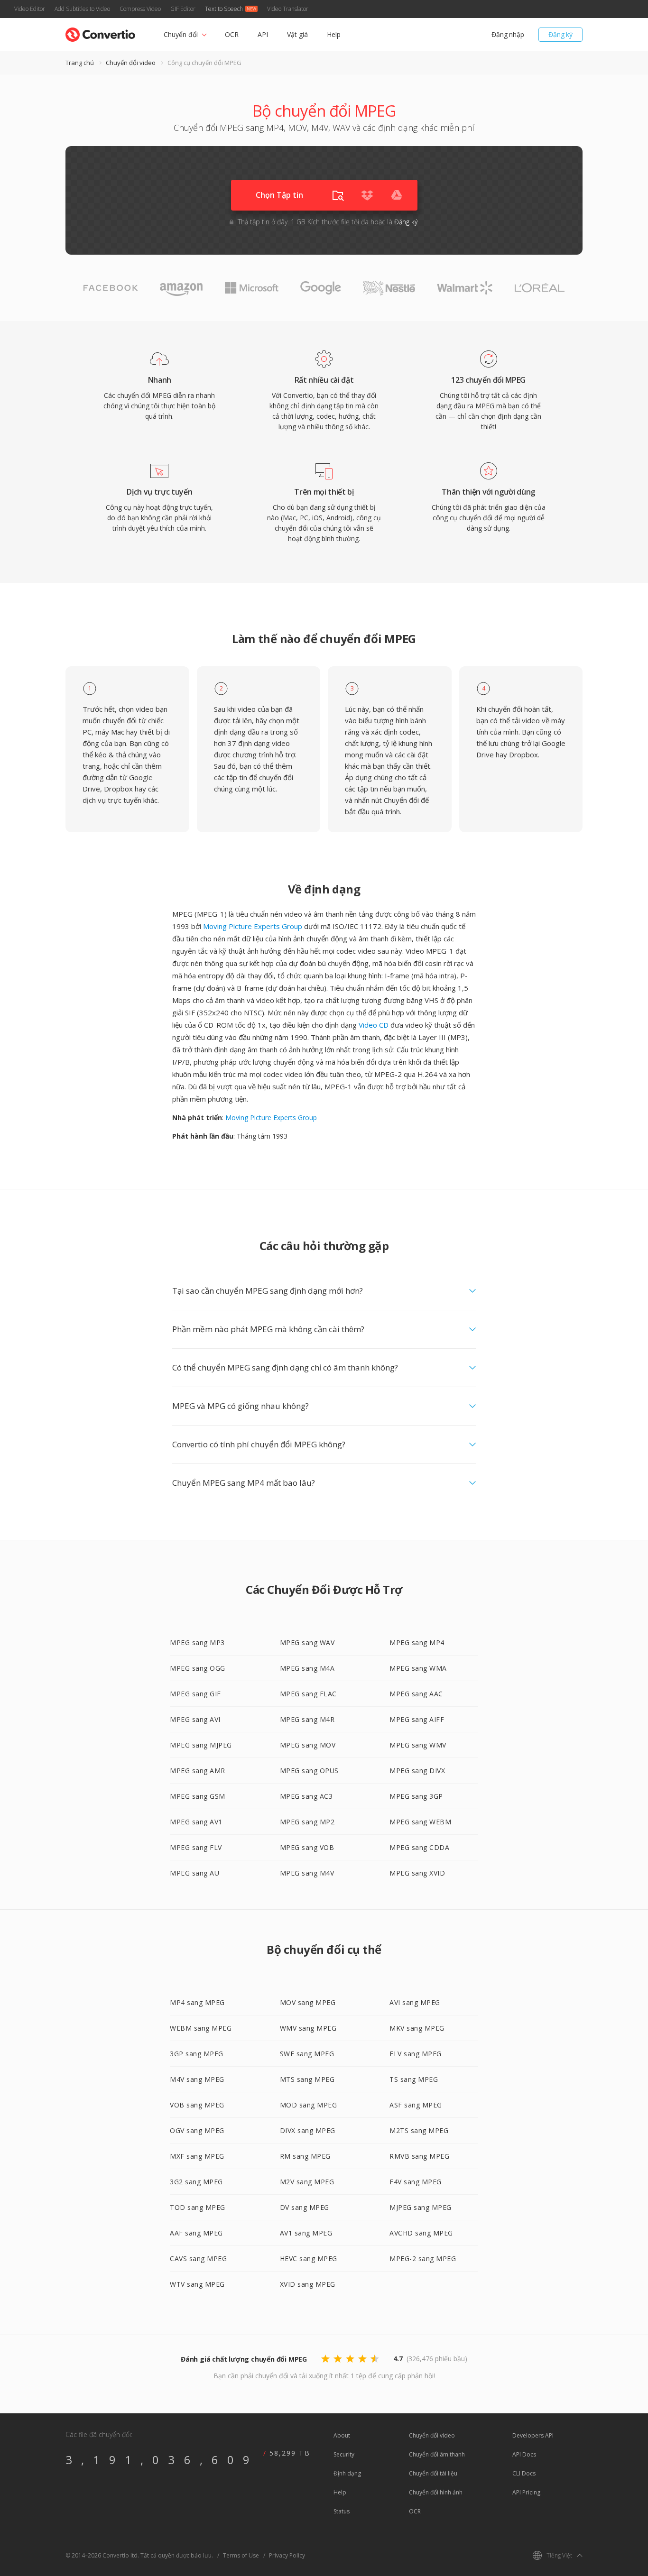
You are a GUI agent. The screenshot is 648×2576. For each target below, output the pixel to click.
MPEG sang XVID (417, 1873)
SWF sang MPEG (307, 2054)
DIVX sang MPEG (308, 2130)
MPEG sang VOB (307, 1847)
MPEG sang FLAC (308, 1694)
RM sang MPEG (305, 2156)
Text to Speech (224, 9)
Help (334, 34)
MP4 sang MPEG (197, 2002)
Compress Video (140, 9)
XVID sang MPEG (308, 2284)
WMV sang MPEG (308, 2028)
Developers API (533, 2435)
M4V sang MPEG (197, 2079)
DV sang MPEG (305, 2207)
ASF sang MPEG (416, 2105)
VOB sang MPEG (197, 2105)
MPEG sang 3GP (416, 1796)
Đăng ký (560, 34)
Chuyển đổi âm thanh (437, 2454)
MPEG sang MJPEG (201, 1745)
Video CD (374, 1025)
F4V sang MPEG (416, 2182)
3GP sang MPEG (197, 2054)
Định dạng (347, 2473)
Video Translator (288, 9)
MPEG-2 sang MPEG (423, 2259)
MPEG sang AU (194, 1873)
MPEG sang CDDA (419, 1847)
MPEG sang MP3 (197, 1642)
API (263, 34)
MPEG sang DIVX (417, 1771)
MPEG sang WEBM (420, 1822)
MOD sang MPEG (309, 2105)
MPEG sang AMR (198, 1771)
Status (342, 2511)
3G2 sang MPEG (196, 2182)
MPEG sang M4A (307, 1668)
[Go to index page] (100, 32)
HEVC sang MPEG (309, 2259)
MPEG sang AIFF (417, 1719)
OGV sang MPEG (197, 2130)
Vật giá (297, 34)
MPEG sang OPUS (309, 1771)
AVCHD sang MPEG (421, 2233)
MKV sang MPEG (417, 2028)
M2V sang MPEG (307, 2182)
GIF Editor (183, 9)
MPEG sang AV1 (196, 1822)
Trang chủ (80, 63)
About (342, 2435)
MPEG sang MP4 (417, 1642)
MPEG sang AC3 (306, 1796)
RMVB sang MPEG (419, 2156)
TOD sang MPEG (198, 2207)
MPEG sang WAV (307, 1642)
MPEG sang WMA (418, 1668)
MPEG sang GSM (198, 1796)
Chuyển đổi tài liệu (433, 2473)
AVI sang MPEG (415, 2002)
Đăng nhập (508, 34)
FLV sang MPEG (416, 2054)
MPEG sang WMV (418, 1745)
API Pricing (526, 2492)
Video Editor (30, 9)
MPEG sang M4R (307, 1719)
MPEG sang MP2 (307, 1822)
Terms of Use (241, 2555)
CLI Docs (524, 2473)
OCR (232, 34)
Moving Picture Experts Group (253, 926)
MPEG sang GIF (195, 1694)
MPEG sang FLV (196, 1847)
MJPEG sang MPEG (421, 2207)
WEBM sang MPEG (201, 2028)
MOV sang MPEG (308, 2002)
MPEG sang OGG (198, 1668)
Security (344, 2454)
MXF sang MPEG (197, 2156)
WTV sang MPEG (197, 2284)
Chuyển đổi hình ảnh (436, 2492)
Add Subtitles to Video (82, 9)
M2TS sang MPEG (419, 2130)
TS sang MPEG (414, 2079)
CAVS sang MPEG (198, 2259)
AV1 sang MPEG (306, 2233)
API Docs (524, 2454)
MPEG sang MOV (308, 1745)
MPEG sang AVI (195, 1719)
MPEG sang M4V (307, 1873)
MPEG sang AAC (416, 1694)
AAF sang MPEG (196, 2233)
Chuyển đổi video (131, 63)
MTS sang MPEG (307, 2079)
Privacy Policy (287, 2555)
